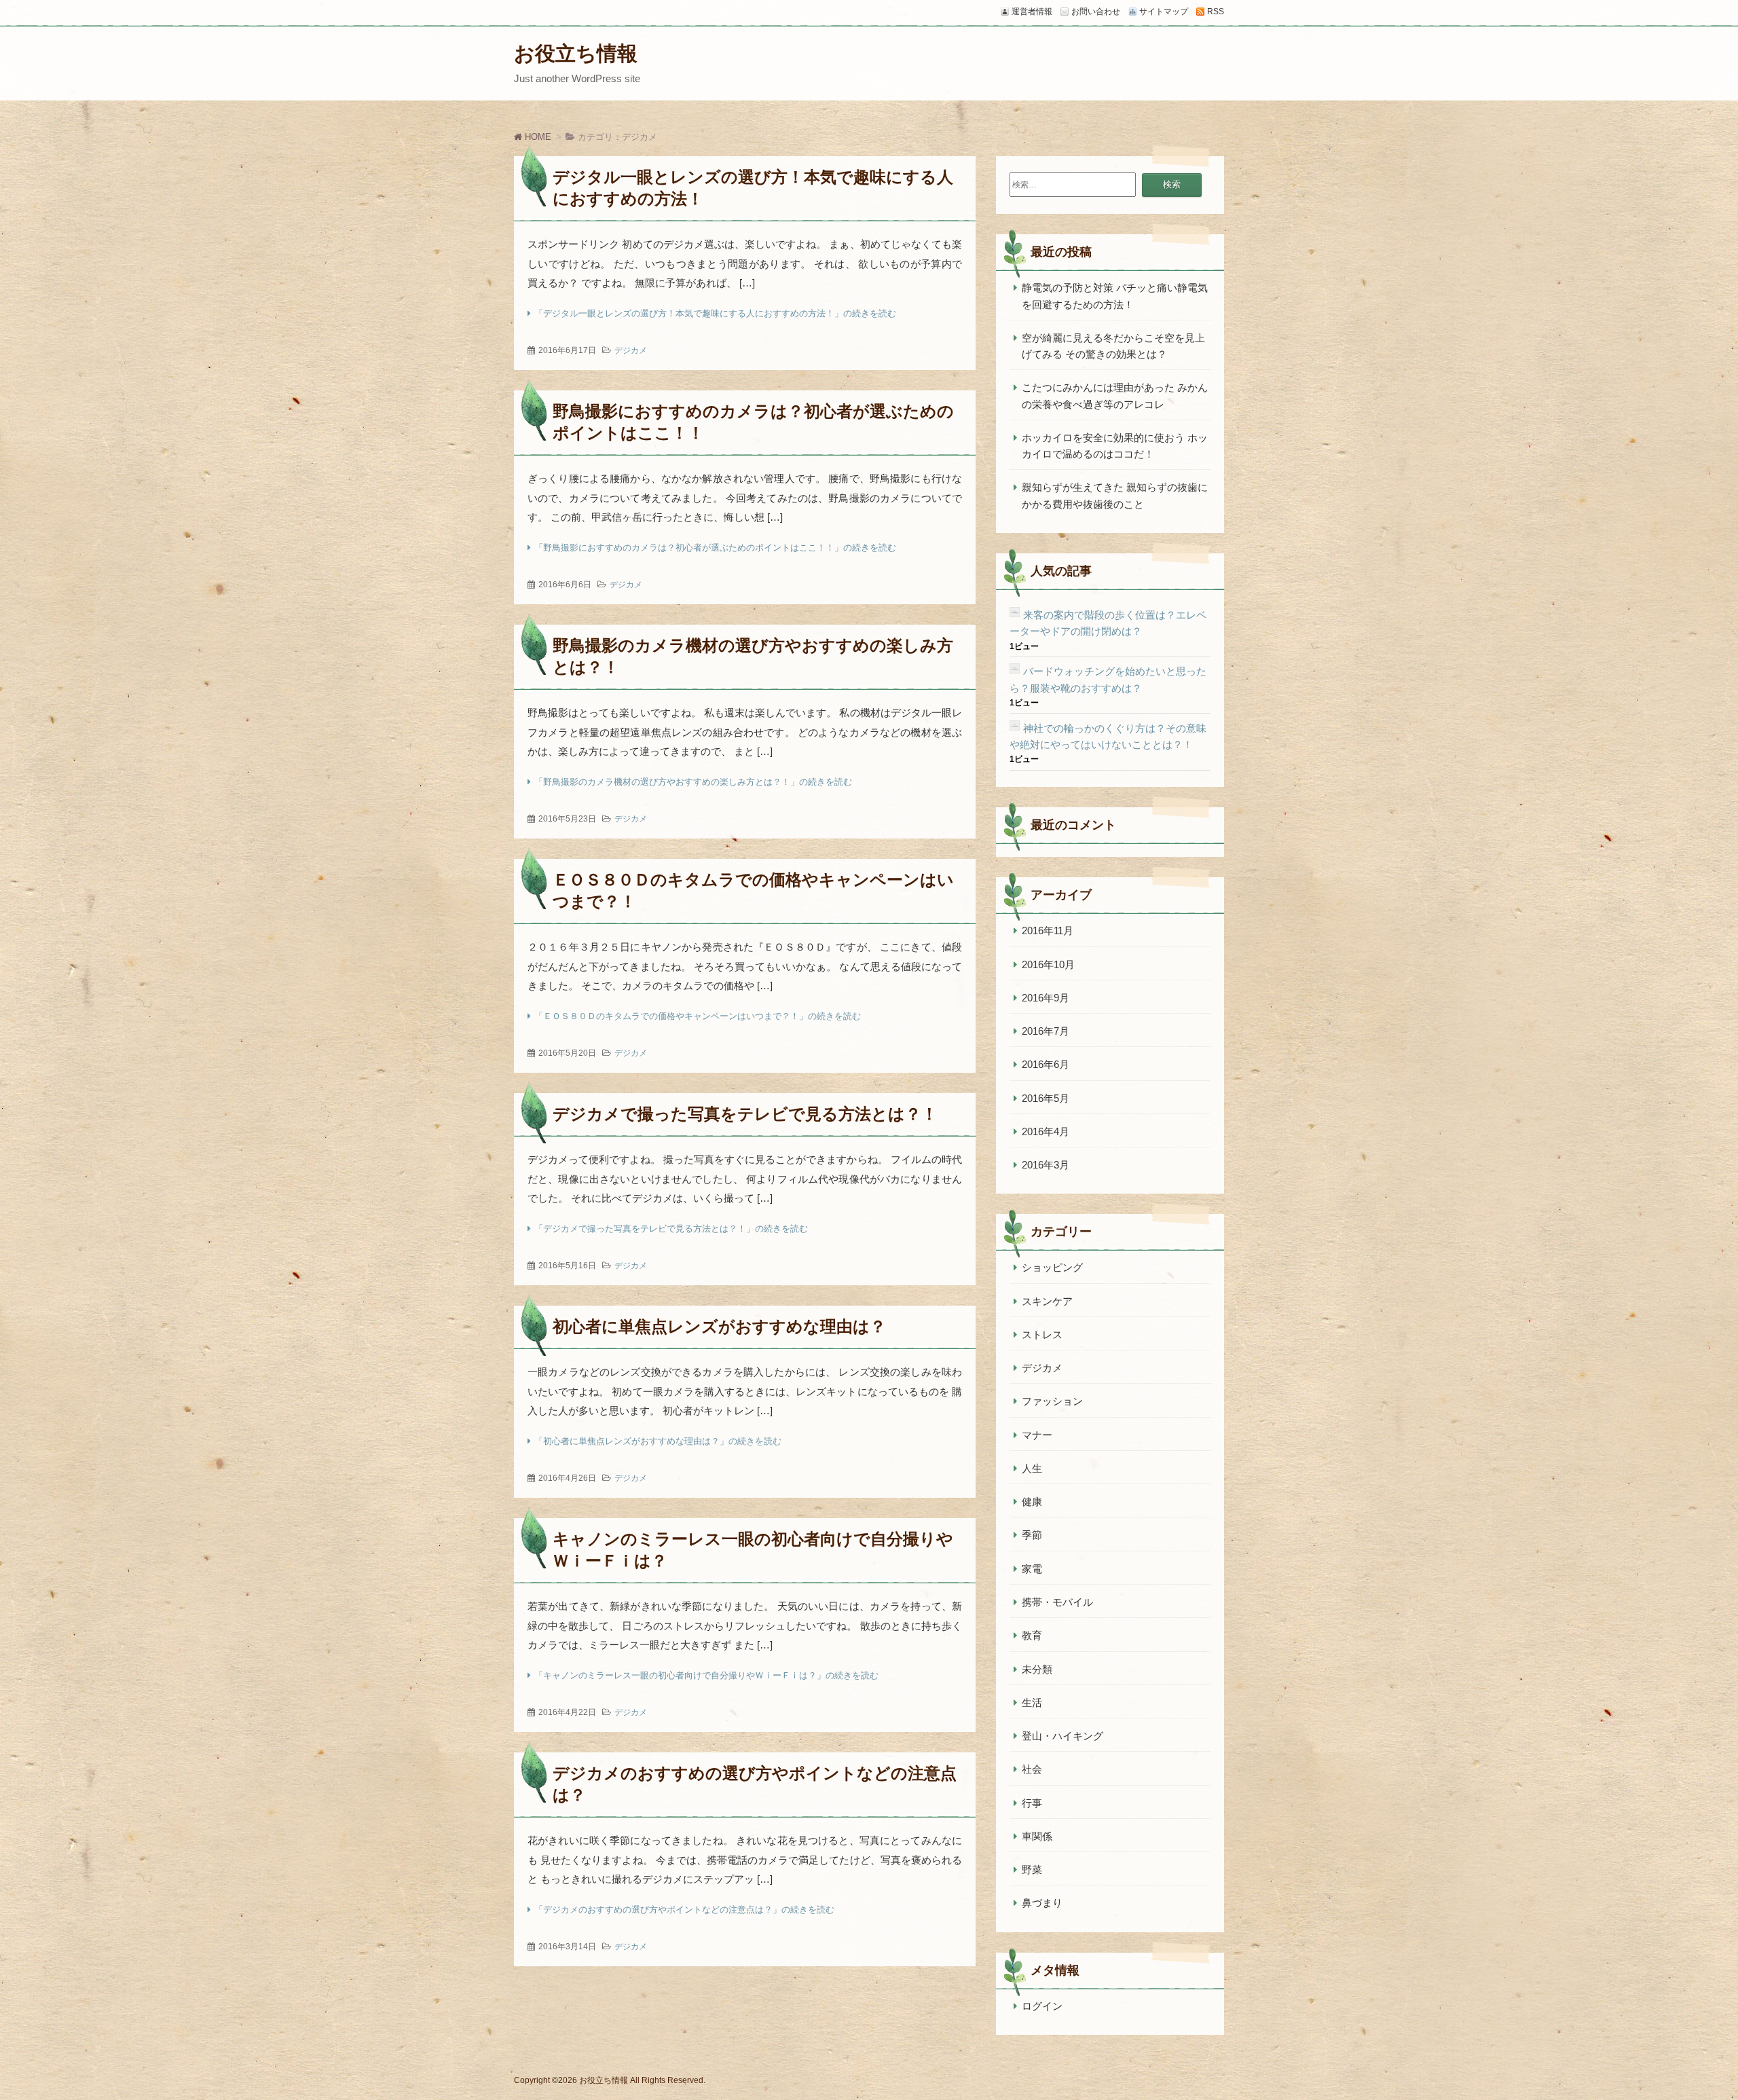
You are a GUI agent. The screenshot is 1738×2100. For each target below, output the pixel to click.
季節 (1032, 1535)
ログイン (1042, 2006)
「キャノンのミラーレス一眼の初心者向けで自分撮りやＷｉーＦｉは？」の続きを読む (706, 1675)
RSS (1216, 12)
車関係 (1037, 1836)
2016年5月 (1046, 1098)
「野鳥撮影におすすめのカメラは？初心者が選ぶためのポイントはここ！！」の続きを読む (715, 548)
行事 (1032, 1803)
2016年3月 (1046, 1165)
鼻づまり (1042, 1903)
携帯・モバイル (1057, 1602)
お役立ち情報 (576, 53)
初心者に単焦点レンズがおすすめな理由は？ (719, 1326)
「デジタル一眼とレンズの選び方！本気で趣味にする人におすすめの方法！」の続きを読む (715, 313)
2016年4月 (1046, 1131)
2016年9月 (1046, 998)
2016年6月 (1046, 1064)
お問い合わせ (1096, 12)
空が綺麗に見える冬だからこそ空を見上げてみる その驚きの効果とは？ (1113, 346)
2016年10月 (1048, 964)
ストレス (1042, 1334)
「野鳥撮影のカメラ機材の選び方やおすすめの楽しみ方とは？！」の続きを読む (693, 782)
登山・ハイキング (1062, 1736)
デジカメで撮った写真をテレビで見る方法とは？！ (745, 1114)
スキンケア (1047, 1301)
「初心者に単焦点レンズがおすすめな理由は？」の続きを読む (658, 1441)
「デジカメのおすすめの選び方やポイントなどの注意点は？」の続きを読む (684, 1910)
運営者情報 (1032, 12)
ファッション (1052, 1401)
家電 (1032, 1569)
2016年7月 (1046, 1031)
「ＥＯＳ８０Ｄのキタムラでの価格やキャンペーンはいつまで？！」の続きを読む (698, 1016)
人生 (1032, 1468)
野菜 (1032, 1869)
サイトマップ (1164, 12)
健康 (1032, 1502)
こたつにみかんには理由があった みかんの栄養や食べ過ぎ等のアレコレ (1115, 395)
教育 (1032, 1635)
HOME (537, 137)
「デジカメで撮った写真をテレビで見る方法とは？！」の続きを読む (671, 1229)
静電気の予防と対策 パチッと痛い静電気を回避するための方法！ (1115, 296)
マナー (1037, 1435)
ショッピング (1052, 1267)
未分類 (1037, 1669)
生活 (1032, 1702)
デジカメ (631, 350)
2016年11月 (1048, 931)
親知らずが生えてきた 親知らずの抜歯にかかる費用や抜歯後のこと (1115, 495)
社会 (1032, 1769)
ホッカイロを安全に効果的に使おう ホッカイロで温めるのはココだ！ (1115, 446)
